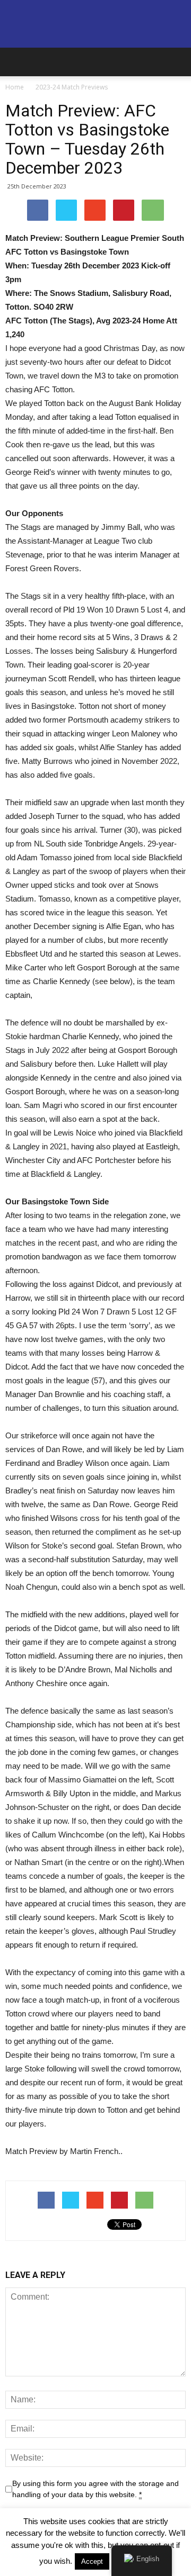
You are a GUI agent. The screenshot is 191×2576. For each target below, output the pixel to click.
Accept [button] (92, 2561)
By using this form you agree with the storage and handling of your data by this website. (95, 2489)
